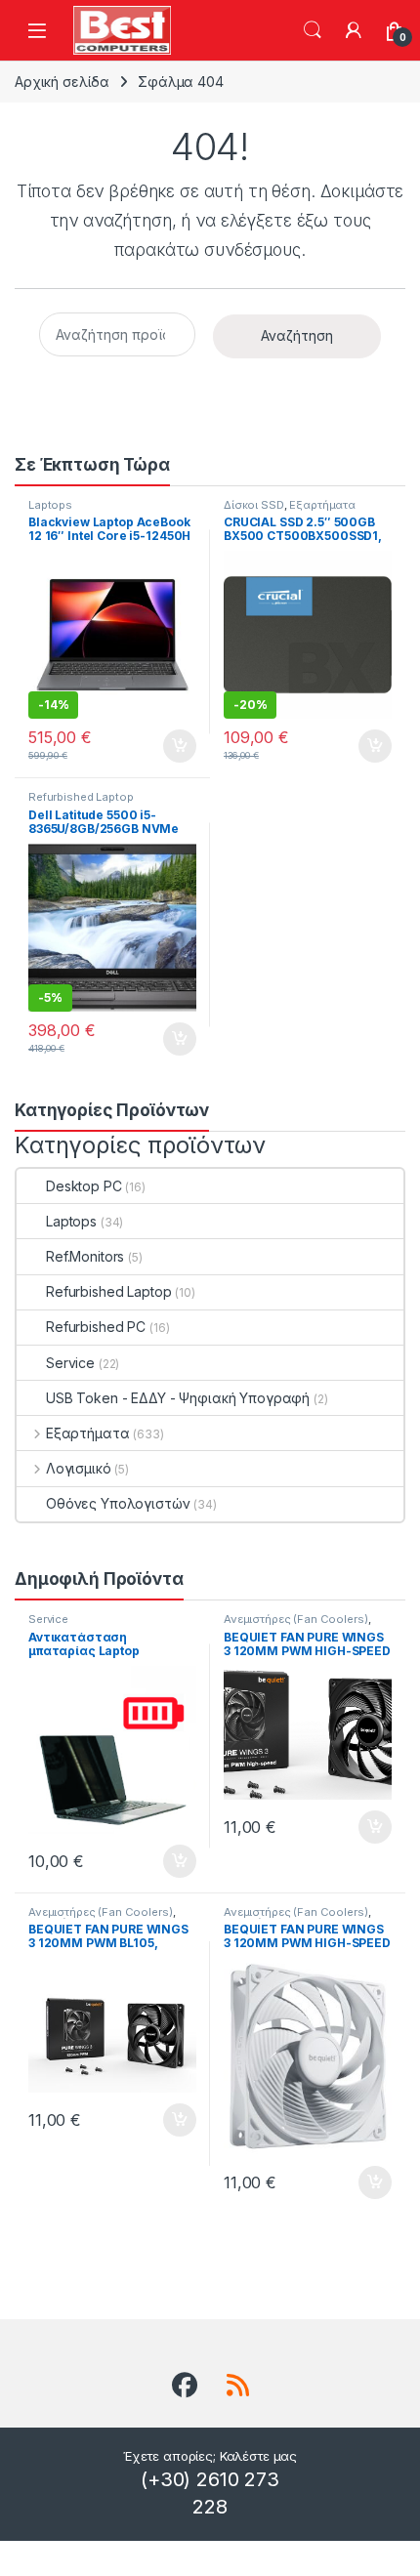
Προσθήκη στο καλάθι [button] (163, 746)
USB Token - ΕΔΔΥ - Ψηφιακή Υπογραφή (178, 1398)
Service (70, 1363)
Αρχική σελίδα (62, 82)
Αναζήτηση (313, 30)
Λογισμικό (79, 1468)
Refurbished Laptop (81, 797)
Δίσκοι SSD (254, 505)
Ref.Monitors (85, 1256)
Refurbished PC (96, 1327)
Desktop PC (84, 1186)
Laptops (50, 505)
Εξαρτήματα (322, 505)
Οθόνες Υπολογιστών (118, 1503)
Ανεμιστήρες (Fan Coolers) (296, 1619)
